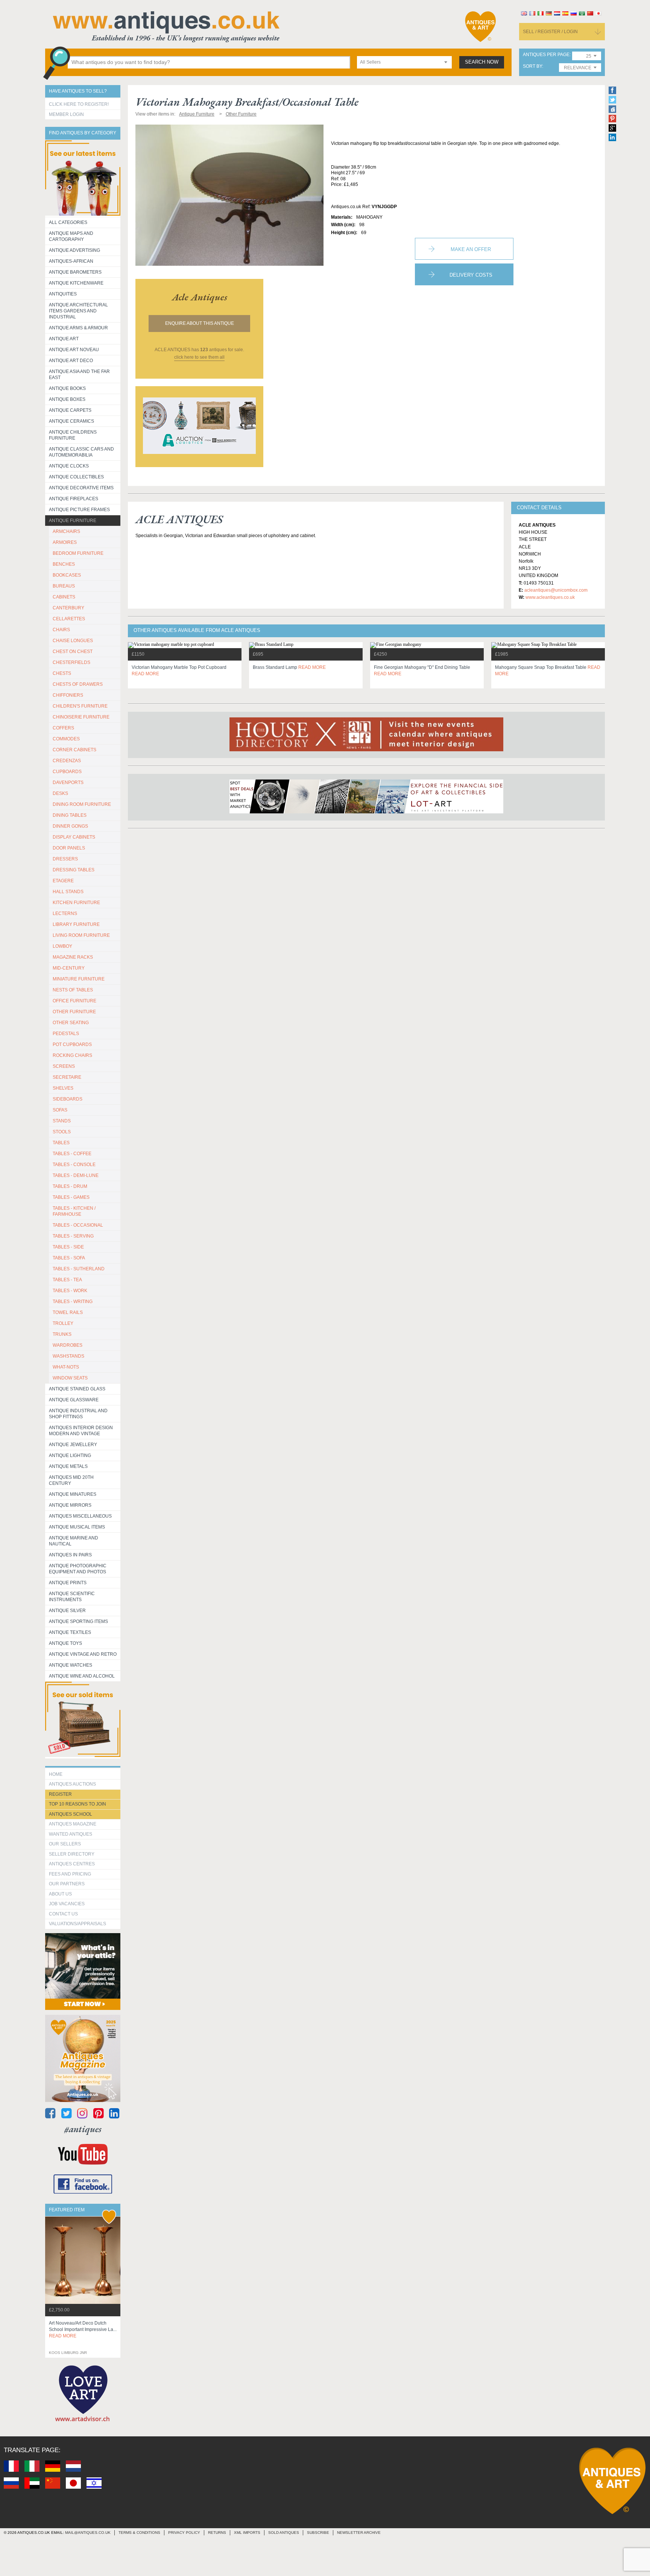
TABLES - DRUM (70, 1186)
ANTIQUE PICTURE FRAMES (79, 510)
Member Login (66, 114)
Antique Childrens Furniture (73, 435)
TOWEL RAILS (68, 1312)
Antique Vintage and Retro (83, 1654)
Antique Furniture (73, 521)
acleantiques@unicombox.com (556, 590)
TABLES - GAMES (71, 1197)
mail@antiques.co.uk (88, 2533)
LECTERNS (65, 913)
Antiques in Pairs (70, 1555)
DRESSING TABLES (74, 870)
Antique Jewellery (73, 1445)
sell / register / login (550, 32)
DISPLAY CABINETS (74, 837)
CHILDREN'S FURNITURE (80, 706)
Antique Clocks (69, 466)
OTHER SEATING (71, 1023)
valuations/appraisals (77, 1924)
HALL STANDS (68, 892)
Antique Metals (68, 1466)
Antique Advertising (74, 250)
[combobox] (404, 62)
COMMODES (66, 739)
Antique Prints (68, 1583)
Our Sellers (65, 1844)
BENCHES (64, 564)
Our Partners (67, 1884)
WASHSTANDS (68, 1356)
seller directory (72, 1854)
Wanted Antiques (71, 1834)
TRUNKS (62, 1334)
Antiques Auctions (72, 1784)
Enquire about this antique (200, 323)
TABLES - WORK (70, 1291)
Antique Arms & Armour (78, 328)
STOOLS (62, 1132)
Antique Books (67, 388)
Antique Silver (67, 1611)
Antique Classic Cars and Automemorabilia (81, 452)
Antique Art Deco (71, 361)
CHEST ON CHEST (73, 652)
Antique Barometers (75, 272)
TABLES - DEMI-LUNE (76, 1175)
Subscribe (318, 2533)
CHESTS (62, 673)
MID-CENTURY (69, 968)
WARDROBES (68, 1345)
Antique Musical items (77, 1527)
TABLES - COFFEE (72, 1154)
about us (60, 1894)
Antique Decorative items (81, 488)
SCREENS (64, 1066)
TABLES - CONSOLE (74, 1165)
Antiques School (71, 1814)
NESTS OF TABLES (73, 990)
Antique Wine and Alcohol (82, 1676)
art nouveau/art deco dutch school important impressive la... (83, 2329)
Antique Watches (71, 1665)
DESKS (60, 793)
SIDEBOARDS (68, 1099)
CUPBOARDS (67, 772)
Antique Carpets (70, 410)
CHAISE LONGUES (73, 641)
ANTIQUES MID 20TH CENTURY (71, 1480)
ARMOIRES (65, 542)
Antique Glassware (74, 1400)
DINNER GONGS (70, 826)
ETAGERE (63, 881)
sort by (532, 66)
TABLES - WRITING (73, 1302)
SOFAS (60, 1110)
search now (482, 62)
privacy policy (184, 2533)
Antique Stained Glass (77, 1389)
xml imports (247, 2533)
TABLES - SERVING (73, 1236)
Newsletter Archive (359, 2533)
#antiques (83, 2129)
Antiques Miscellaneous (80, 1516)
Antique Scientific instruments (72, 1597)
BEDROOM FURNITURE (78, 553)
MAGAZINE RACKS (73, 957)
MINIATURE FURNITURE (79, 979)
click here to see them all (199, 357)
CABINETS (64, 597)
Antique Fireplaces (74, 499)
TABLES (61, 1143)
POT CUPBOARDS (72, 1044)
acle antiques (200, 297)
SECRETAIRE (67, 1077)
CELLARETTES (69, 619)
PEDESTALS (66, 1034)
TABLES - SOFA (69, 1258)
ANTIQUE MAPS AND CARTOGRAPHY (71, 236)
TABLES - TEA (67, 1280)
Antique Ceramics (71, 421)
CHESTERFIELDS (71, 662)
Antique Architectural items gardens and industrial (78, 311)
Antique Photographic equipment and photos (78, 1569)
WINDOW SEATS (70, 1378)
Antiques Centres (72, 1864)
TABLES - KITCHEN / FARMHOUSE (74, 1211)
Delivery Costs (471, 275)
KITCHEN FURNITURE (76, 903)
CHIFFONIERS (68, 695)
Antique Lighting (70, 1455)
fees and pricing (70, 1874)
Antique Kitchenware (76, 283)
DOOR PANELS (69, 848)
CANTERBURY (68, 608)
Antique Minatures (73, 1494)
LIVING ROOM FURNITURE (81, 935)
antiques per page (546, 55)
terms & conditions (139, 2533)
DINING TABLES (70, 815)
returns (217, 2533)
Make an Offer (471, 249)
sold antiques (284, 2533)
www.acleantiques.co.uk (550, 597)
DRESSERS (65, 859)
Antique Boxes (67, 399)
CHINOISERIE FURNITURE (81, 717)
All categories (68, 222)
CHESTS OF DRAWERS (78, 684)
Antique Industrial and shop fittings (78, 1414)
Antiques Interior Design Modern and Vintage (81, 1431)
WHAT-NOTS (66, 1367)
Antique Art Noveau (74, 350)
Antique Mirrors (70, 1505)
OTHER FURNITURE (74, 1012)
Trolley (63, 1323)
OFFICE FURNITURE (74, 1001)
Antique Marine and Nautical (74, 1541)
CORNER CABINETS (74, 750)
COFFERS (63, 728)
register (60, 1794)
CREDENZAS (67, 761)
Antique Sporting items (78, 1621)
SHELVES (63, 1088)
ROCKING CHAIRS (72, 1055)
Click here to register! (79, 104)
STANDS (62, 1121)
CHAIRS (61, 630)
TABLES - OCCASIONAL (78, 1225)
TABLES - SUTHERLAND (79, 1269)
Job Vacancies (67, 1904)
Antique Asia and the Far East (79, 375)
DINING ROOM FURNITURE (82, 804)
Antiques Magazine (73, 1824)
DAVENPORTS (68, 783)
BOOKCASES (67, 575)
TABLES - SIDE (68, 1247)
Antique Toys (65, 1643)
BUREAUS (64, 586)
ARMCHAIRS (66, 531)
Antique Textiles (70, 1632)
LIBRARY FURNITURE (76, 924)
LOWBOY (62, 946)
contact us (63, 1914)
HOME (56, 1774)
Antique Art (64, 339)
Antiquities (63, 294)
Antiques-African (71, 261)
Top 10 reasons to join (77, 1804)
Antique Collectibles (76, 477)
